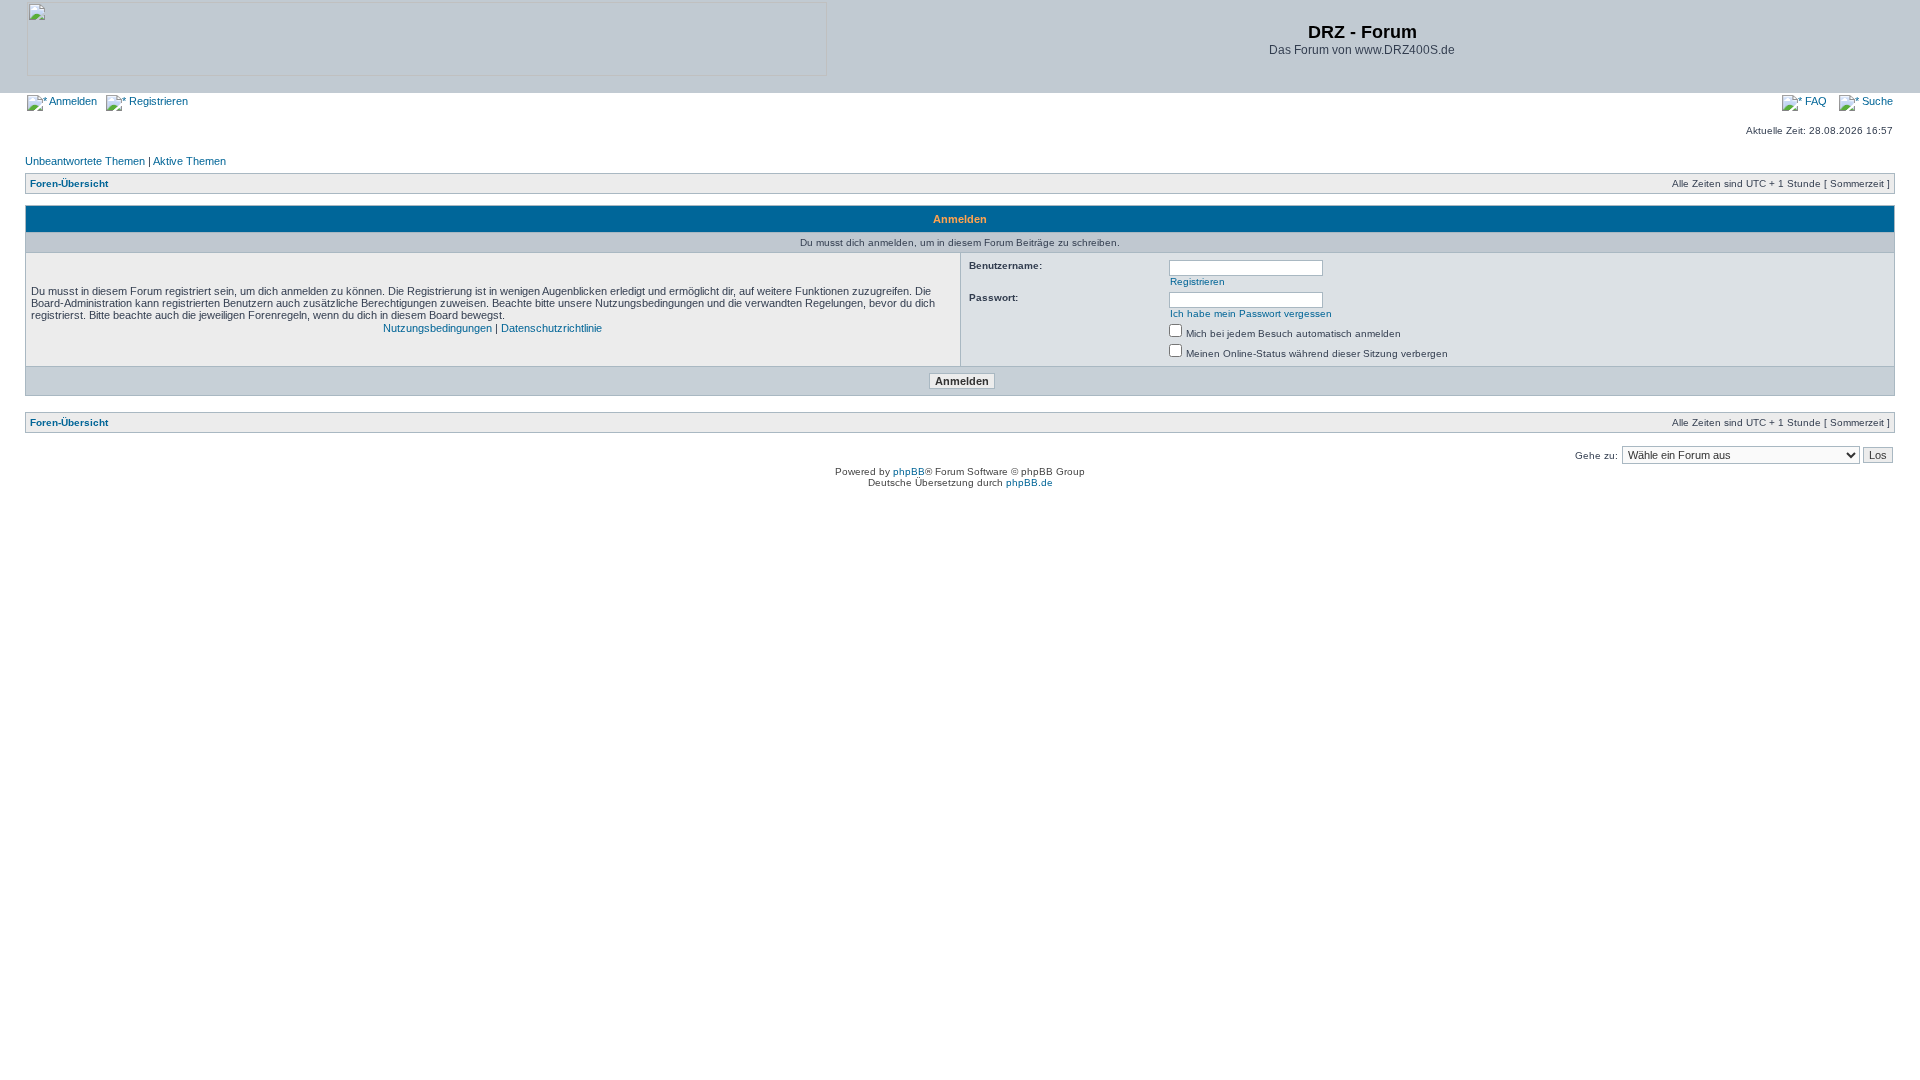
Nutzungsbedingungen (437, 328)
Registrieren (157, 101)
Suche (1876, 101)
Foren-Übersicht (69, 183)
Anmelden (72, 101)
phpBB (909, 471)
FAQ (1814, 101)
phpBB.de (1029, 482)
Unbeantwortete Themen (85, 161)
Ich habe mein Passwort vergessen (1251, 313)
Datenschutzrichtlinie (551, 328)
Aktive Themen (189, 161)
